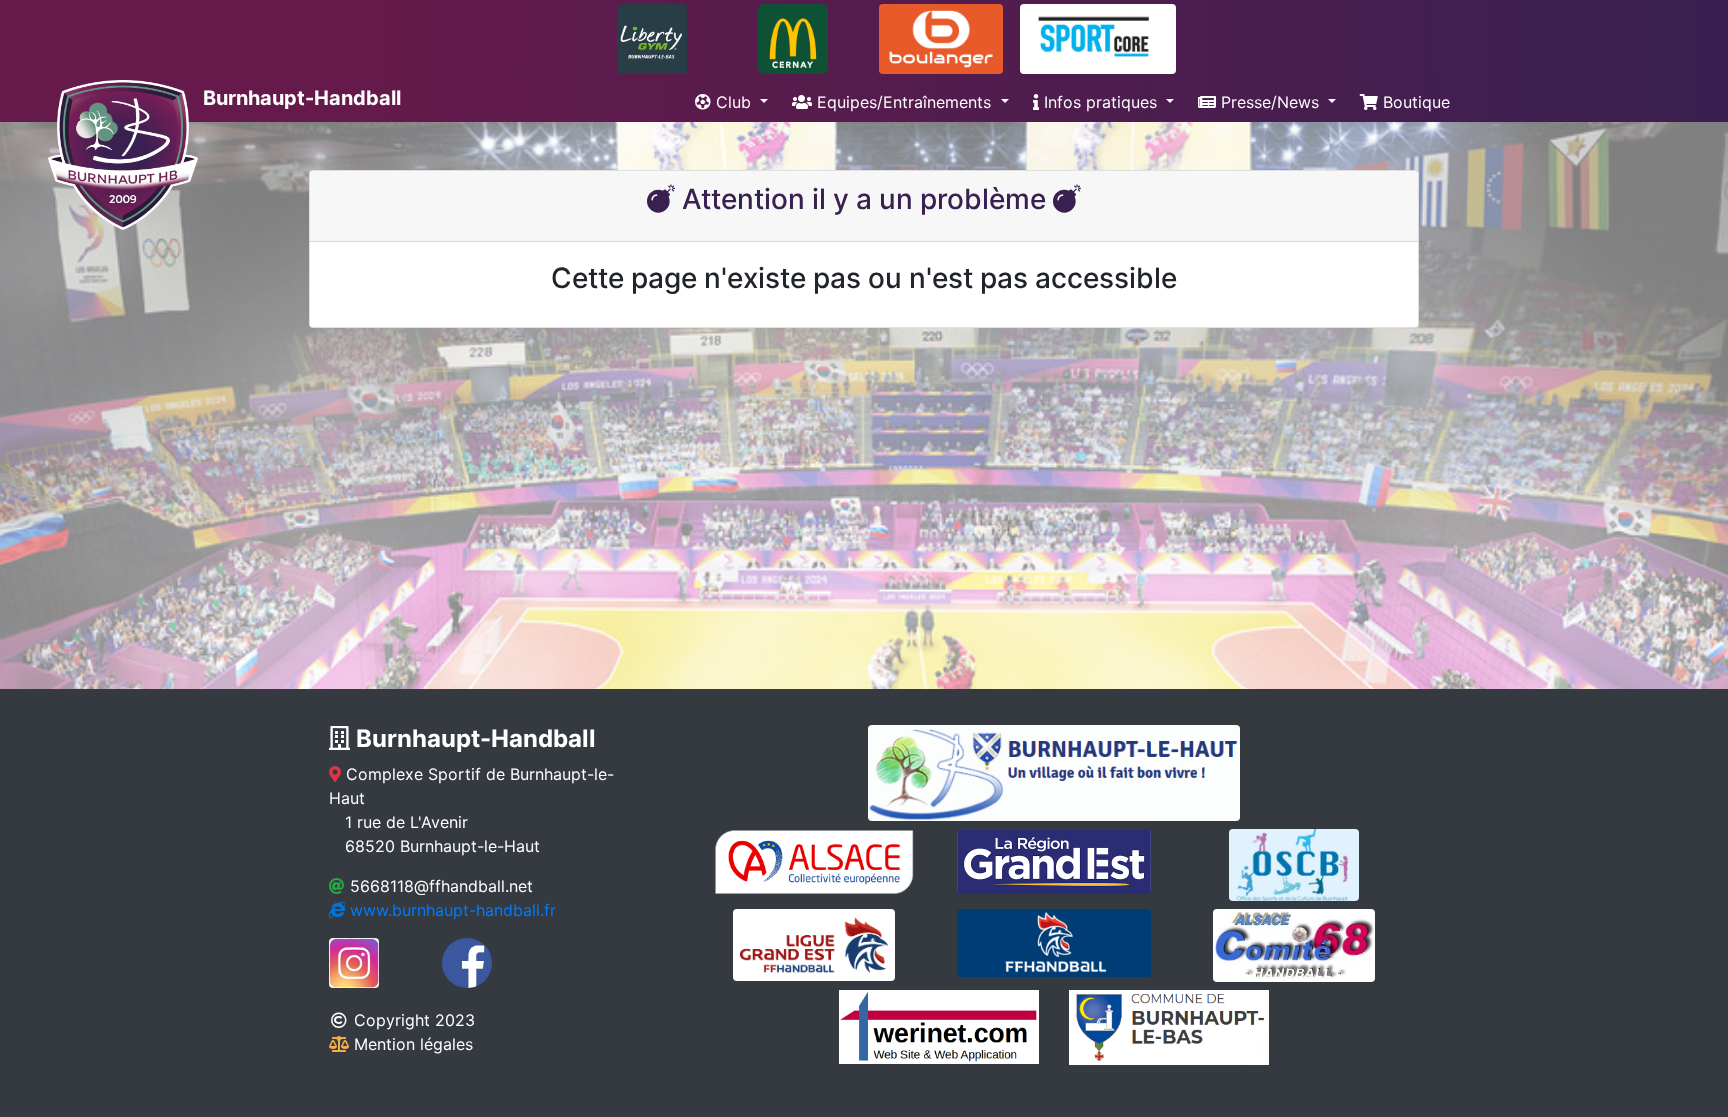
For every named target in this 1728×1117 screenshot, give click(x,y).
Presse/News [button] (1270, 102)
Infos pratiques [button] (1100, 102)
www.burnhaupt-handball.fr (450, 910)
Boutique (1414, 102)
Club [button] (733, 102)
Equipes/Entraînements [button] (904, 102)
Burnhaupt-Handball (299, 98)
